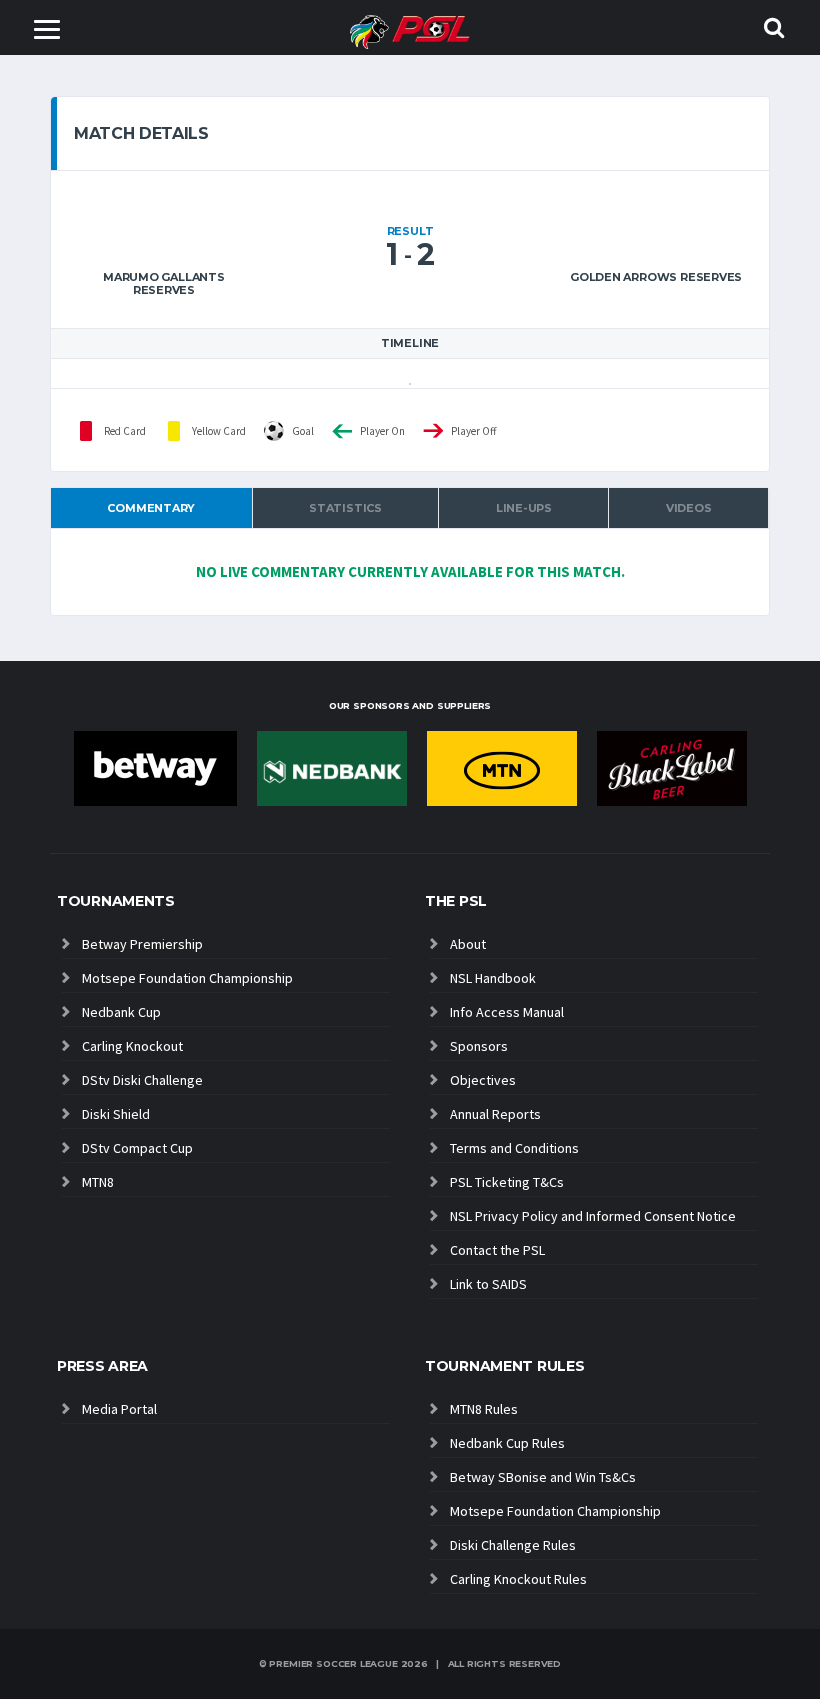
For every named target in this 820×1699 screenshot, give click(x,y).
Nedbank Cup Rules (507, 1443)
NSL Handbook (493, 978)
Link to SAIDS (488, 1284)
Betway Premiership (142, 944)
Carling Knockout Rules (518, 1579)
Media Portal (119, 1409)
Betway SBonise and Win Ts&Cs (543, 1477)
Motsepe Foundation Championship (187, 978)
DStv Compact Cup (137, 1148)
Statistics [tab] (345, 508)
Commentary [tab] (151, 508)
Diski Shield (116, 1114)
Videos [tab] (689, 508)
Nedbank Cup (121, 1012)
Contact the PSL (497, 1250)
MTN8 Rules (484, 1409)
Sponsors (479, 1046)
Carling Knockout (132, 1046)
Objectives (483, 1080)
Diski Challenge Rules (513, 1545)
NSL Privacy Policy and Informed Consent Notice (593, 1216)
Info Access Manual (507, 1012)
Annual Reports (495, 1114)
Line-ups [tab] (524, 508)
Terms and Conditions (514, 1148)
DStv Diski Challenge (142, 1080)
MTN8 (98, 1182)
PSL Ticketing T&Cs (507, 1182)
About (468, 944)
